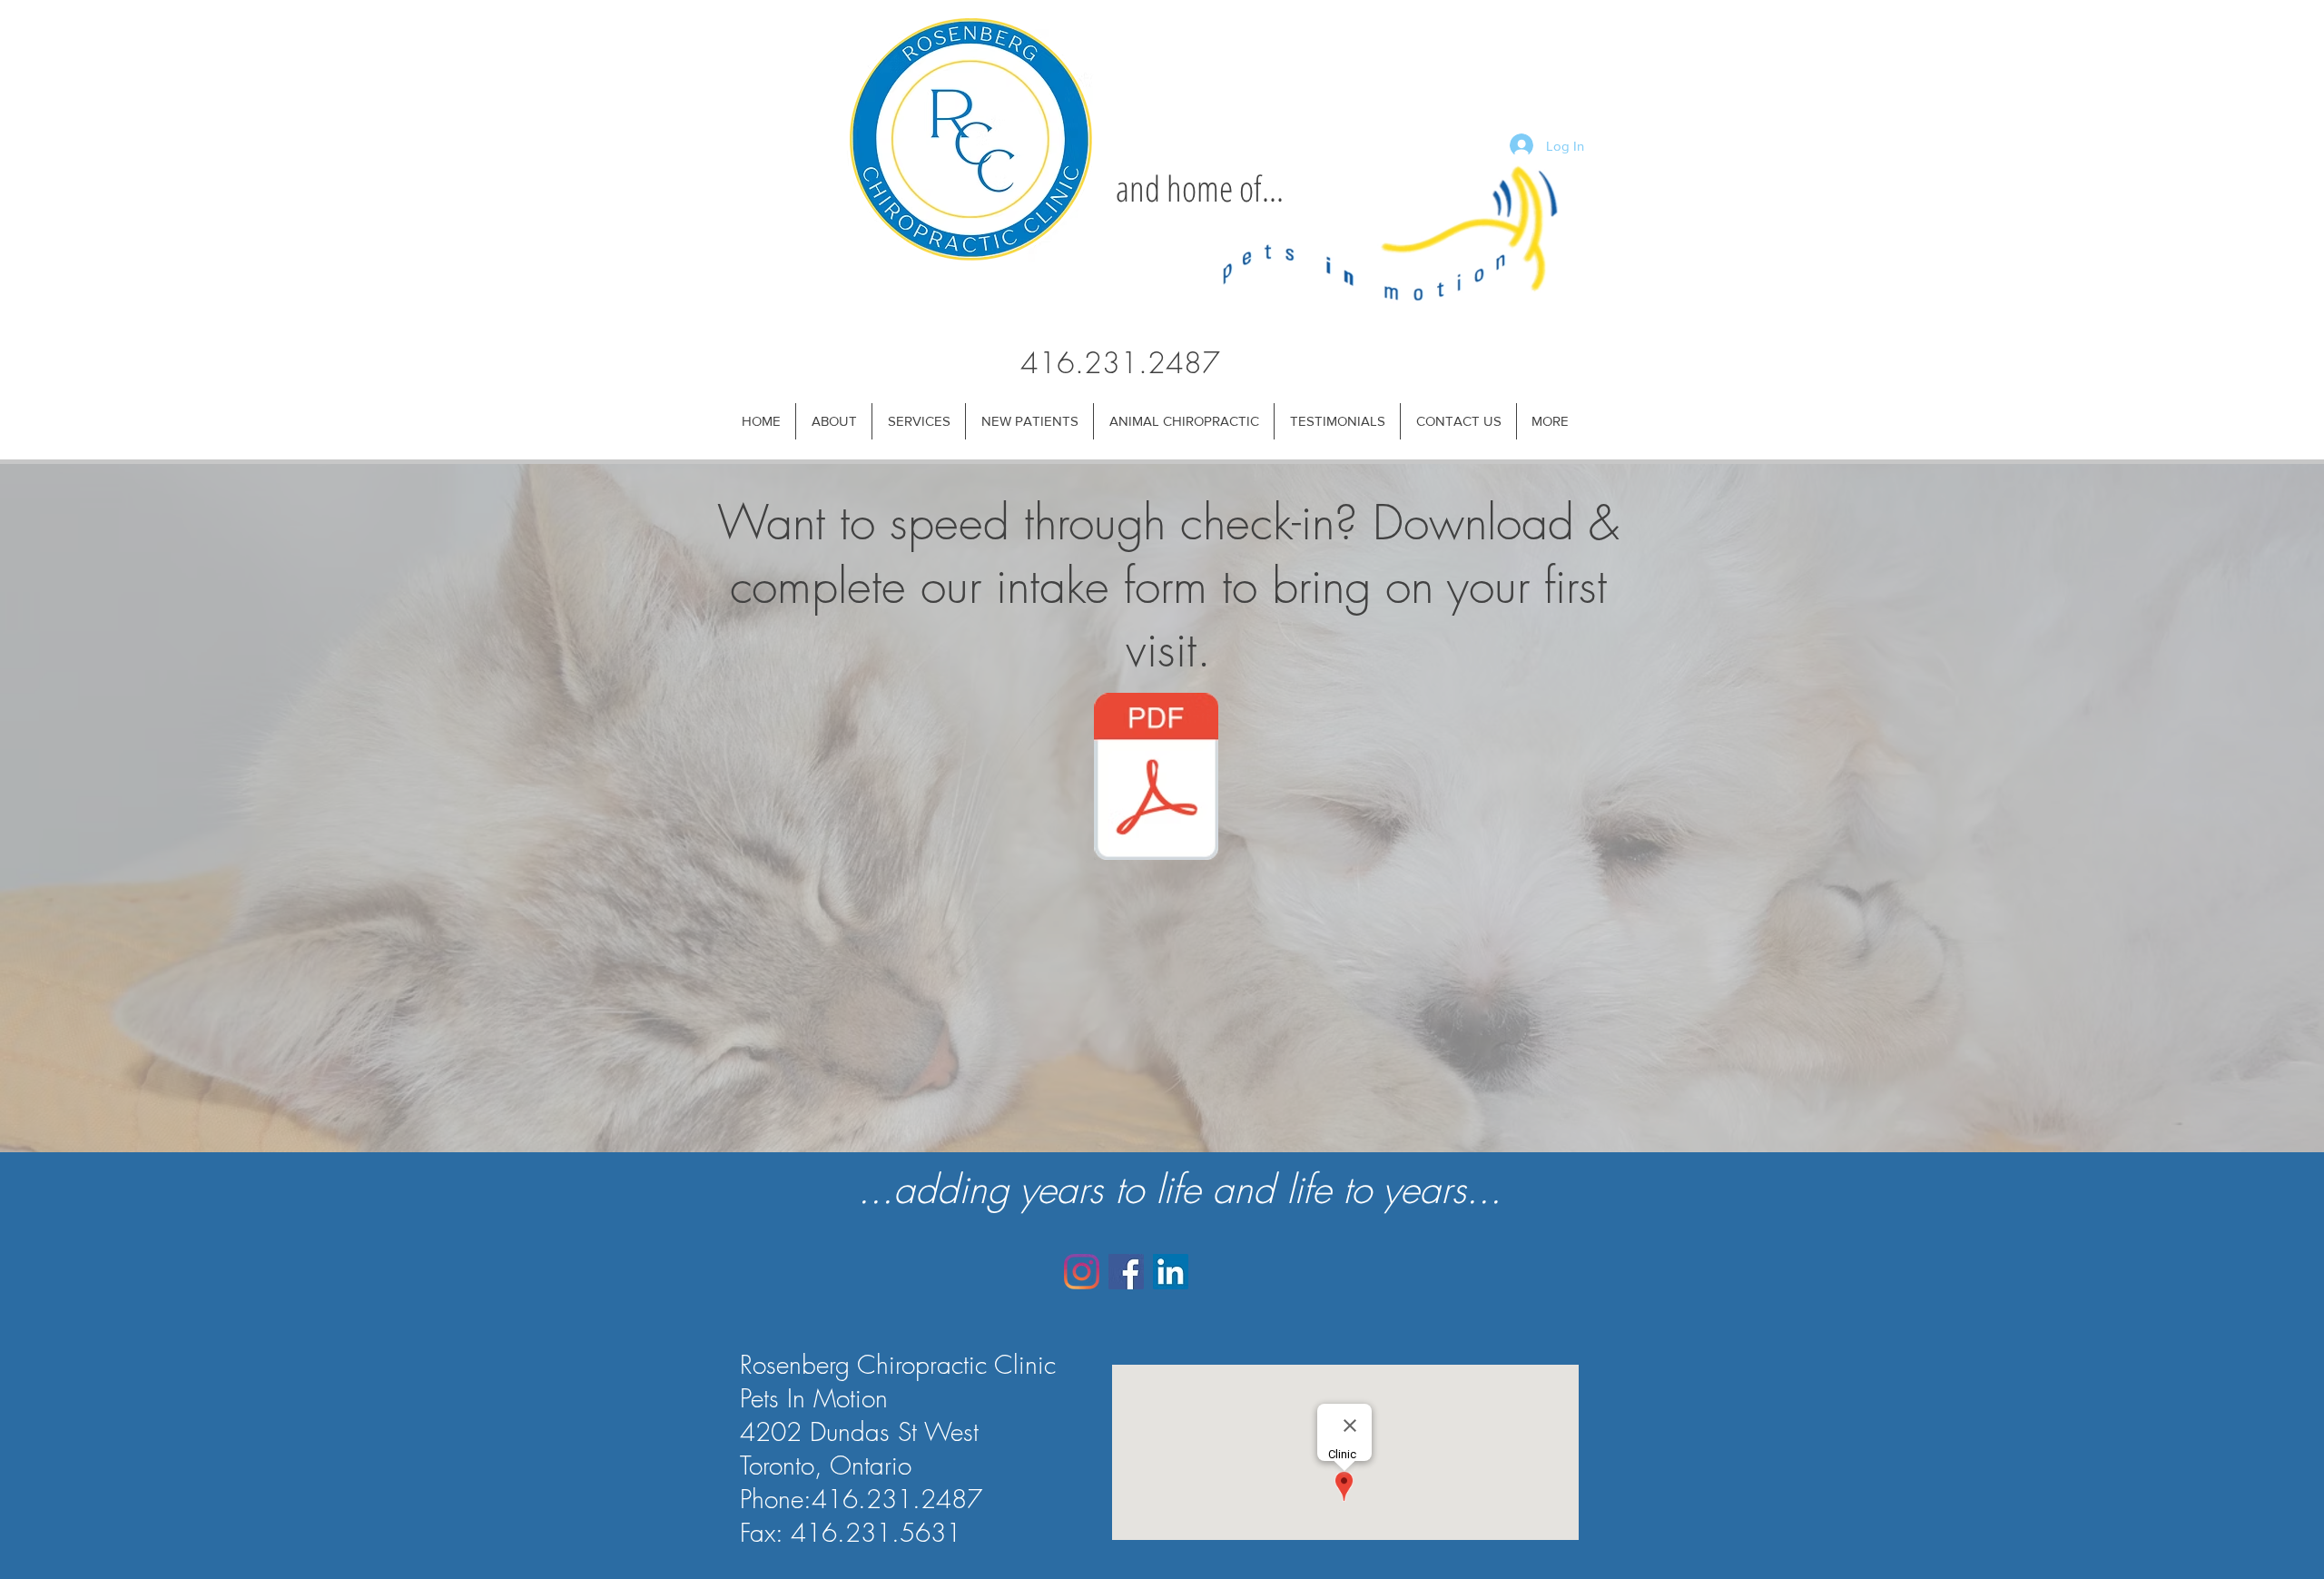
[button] (833, 421)
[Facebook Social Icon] (1126, 1272)
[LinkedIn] (1171, 1272)
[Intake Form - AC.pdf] (1156, 779)
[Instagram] (1082, 1272)
